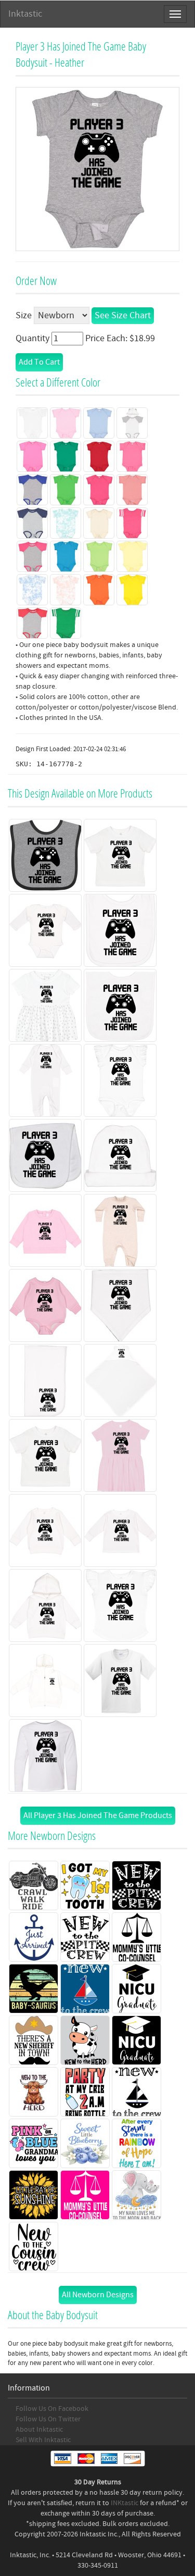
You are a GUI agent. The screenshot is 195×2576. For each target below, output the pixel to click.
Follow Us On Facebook (52, 2409)
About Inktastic (39, 2430)
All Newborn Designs (98, 2295)
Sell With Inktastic (43, 2440)
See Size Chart (123, 315)
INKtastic (125, 2503)
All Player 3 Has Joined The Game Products (98, 1815)
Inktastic (25, 14)
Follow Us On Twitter (48, 2419)
